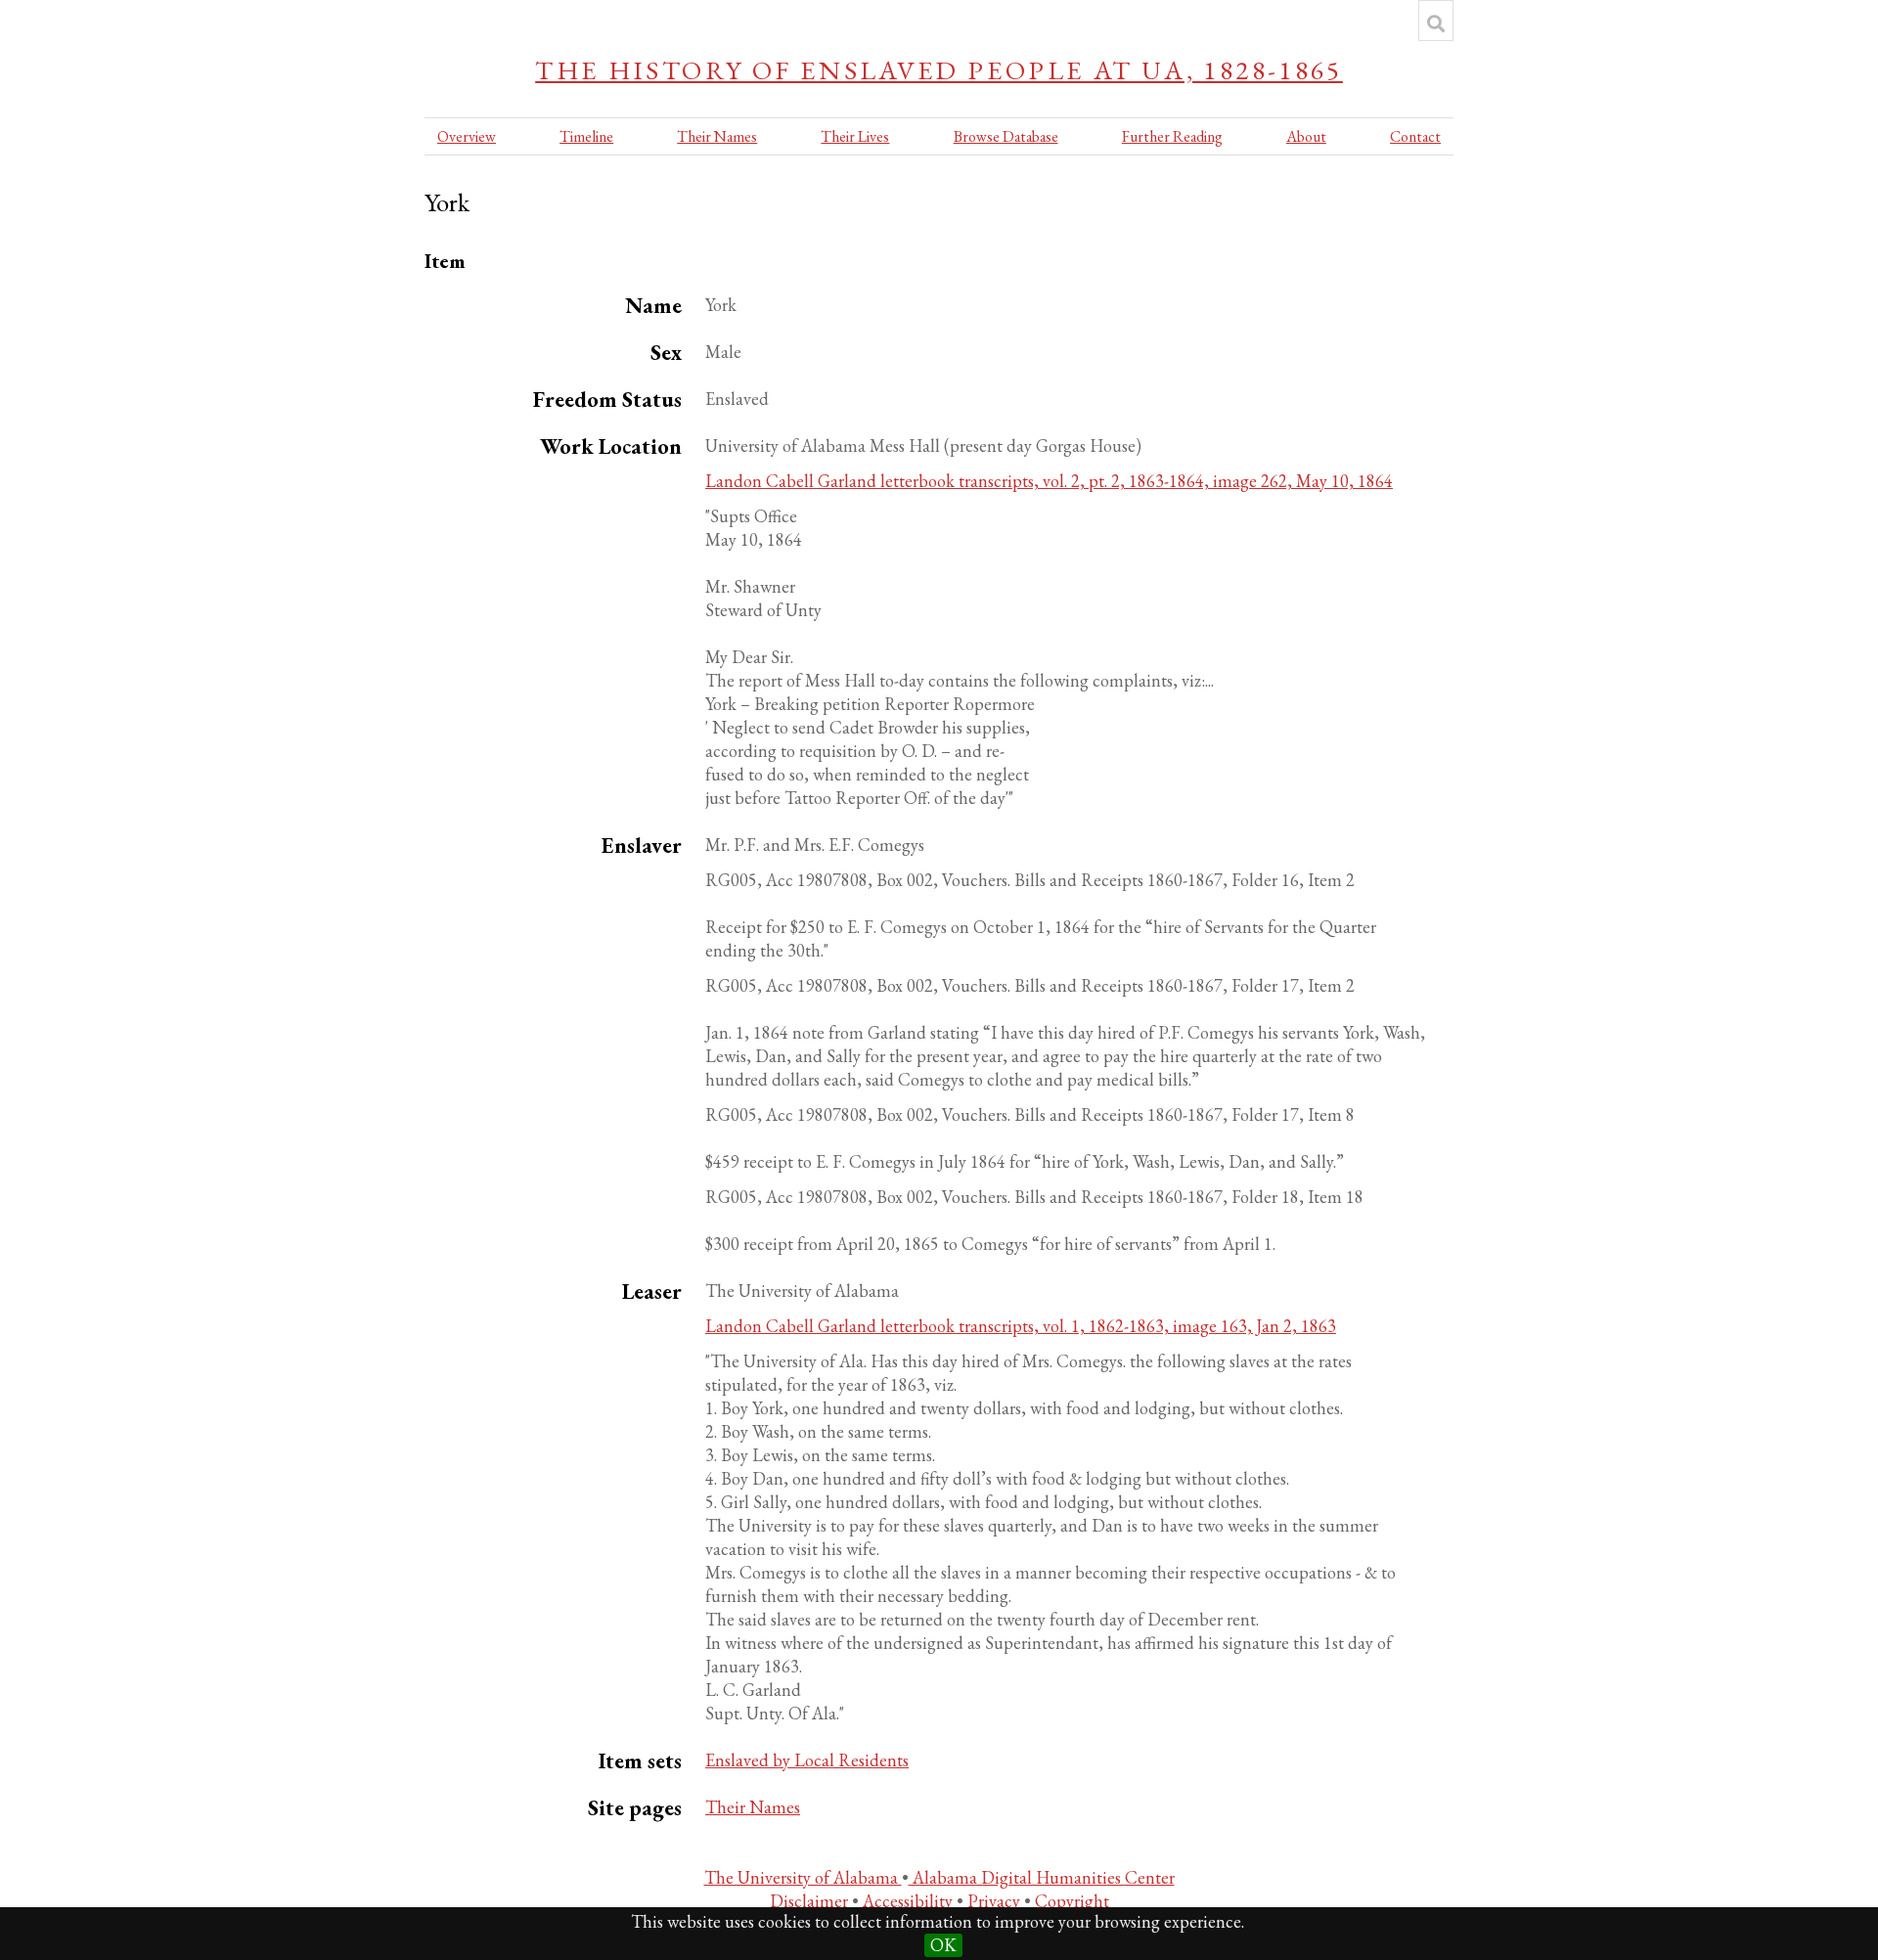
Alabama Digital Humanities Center (1042, 1877)
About (1306, 136)
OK (943, 1945)
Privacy (996, 1901)
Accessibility (910, 1901)
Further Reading (1172, 136)
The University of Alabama (803, 1877)
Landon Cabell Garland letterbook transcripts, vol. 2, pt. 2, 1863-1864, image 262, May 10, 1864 (1049, 481)
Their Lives (855, 136)
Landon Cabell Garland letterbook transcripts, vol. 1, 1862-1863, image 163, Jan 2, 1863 (1021, 1326)
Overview (467, 136)
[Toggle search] (1436, 23)
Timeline (586, 136)
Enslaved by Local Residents (807, 1760)
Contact (1415, 136)
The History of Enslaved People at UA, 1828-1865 (939, 70)
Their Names (717, 136)
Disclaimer (811, 1901)
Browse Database (1006, 136)
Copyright (1072, 1901)
